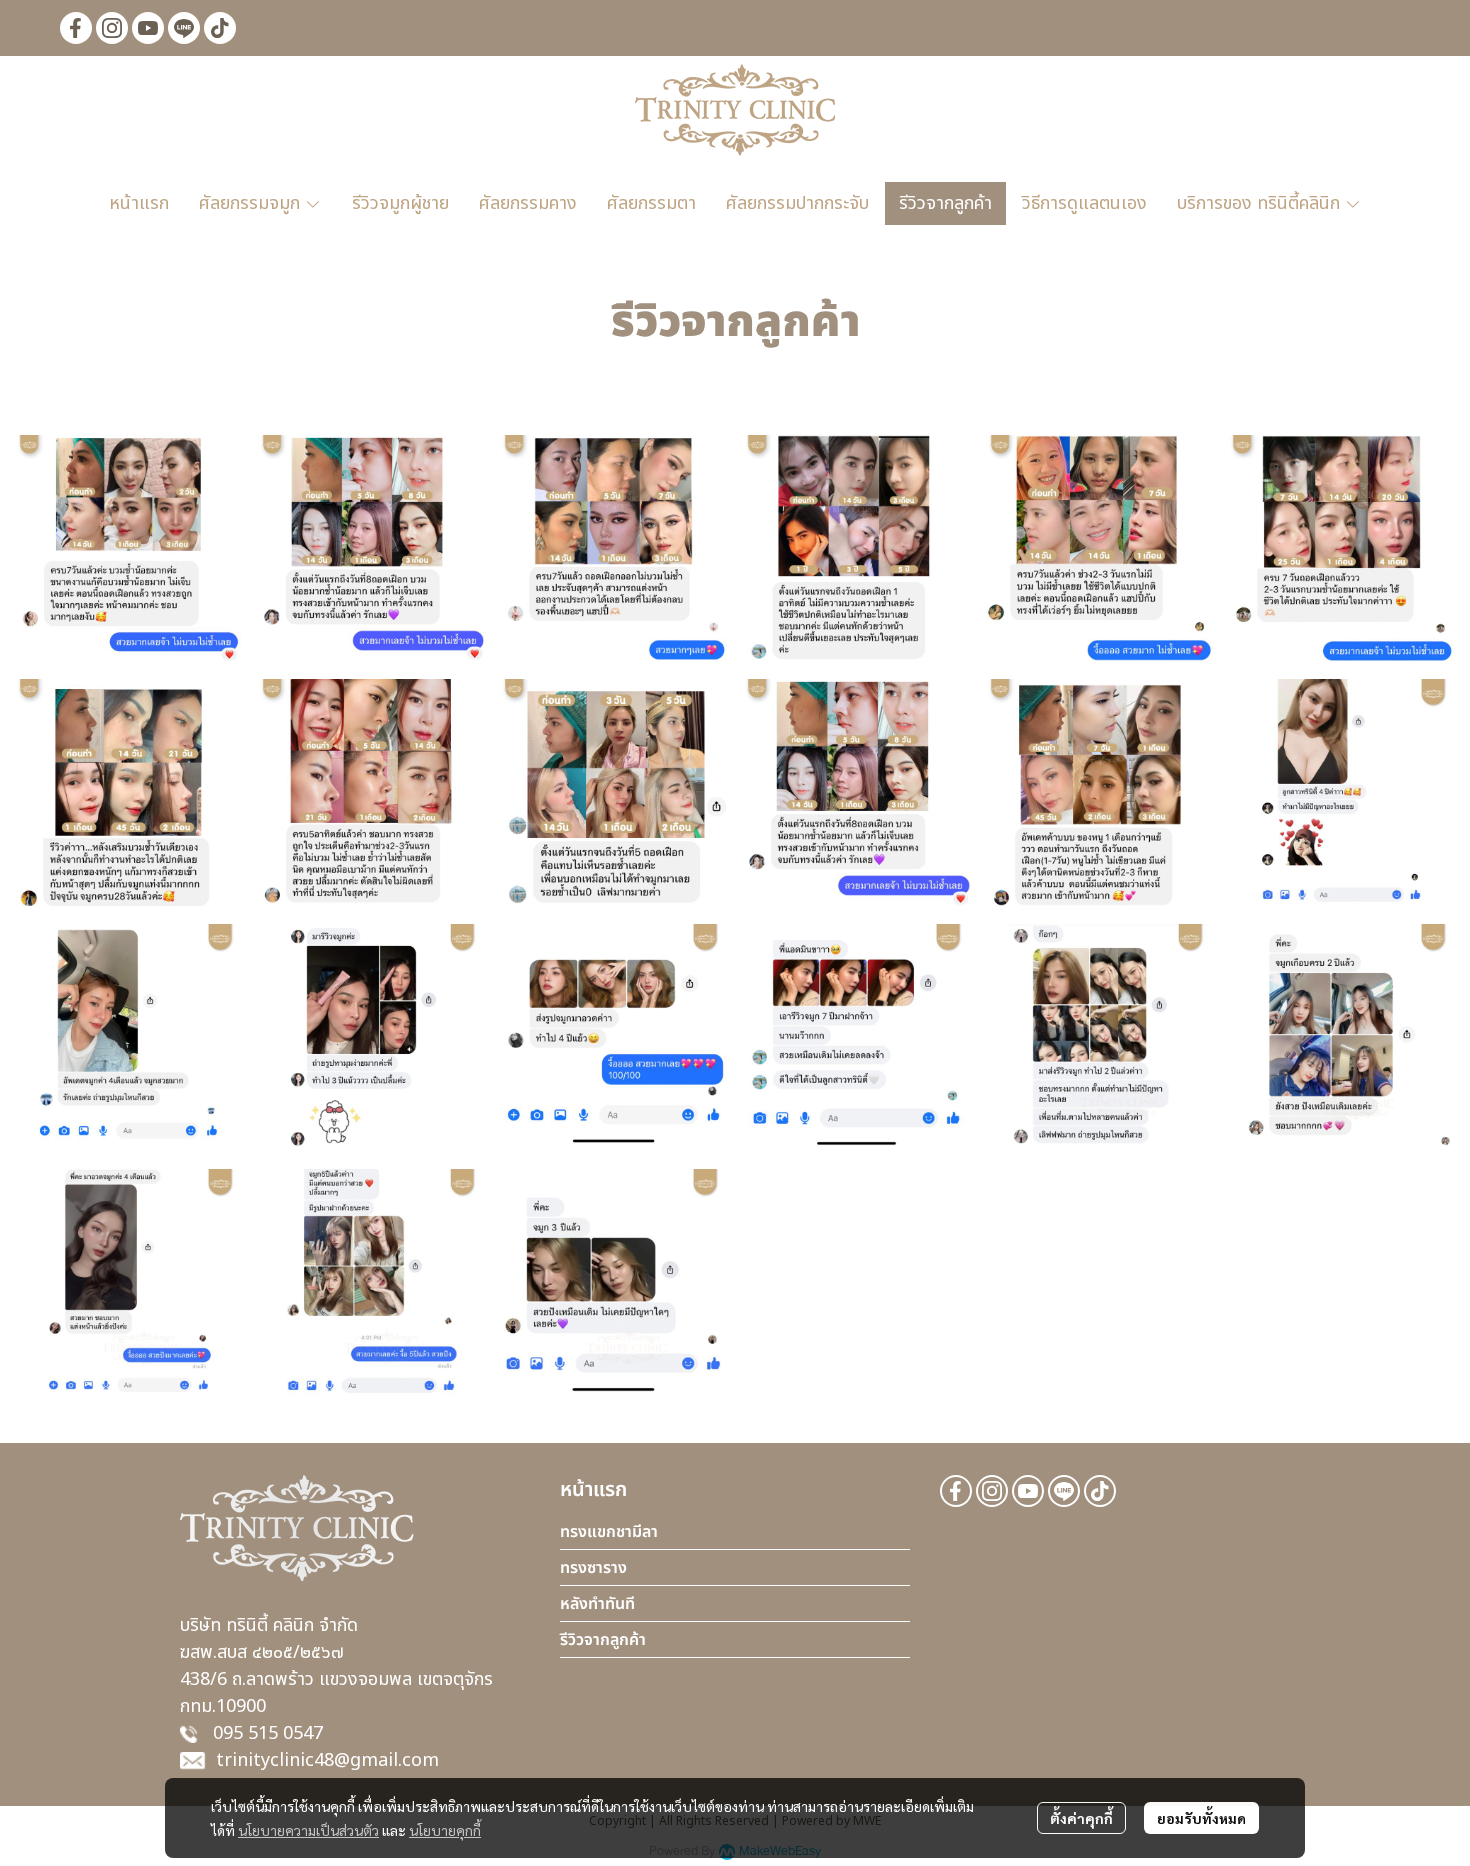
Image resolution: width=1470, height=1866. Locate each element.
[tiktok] (220, 28)
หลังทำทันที (597, 1604)
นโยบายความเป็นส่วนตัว (308, 1830)
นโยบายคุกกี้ (445, 1830)
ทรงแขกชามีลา (609, 1532)
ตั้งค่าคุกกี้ (1081, 1818)
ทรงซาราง (593, 1568)
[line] (184, 28)
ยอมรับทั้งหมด (1201, 1818)
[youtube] (148, 28)
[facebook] (76, 28)
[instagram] (112, 28)
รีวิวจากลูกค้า (603, 1640)
